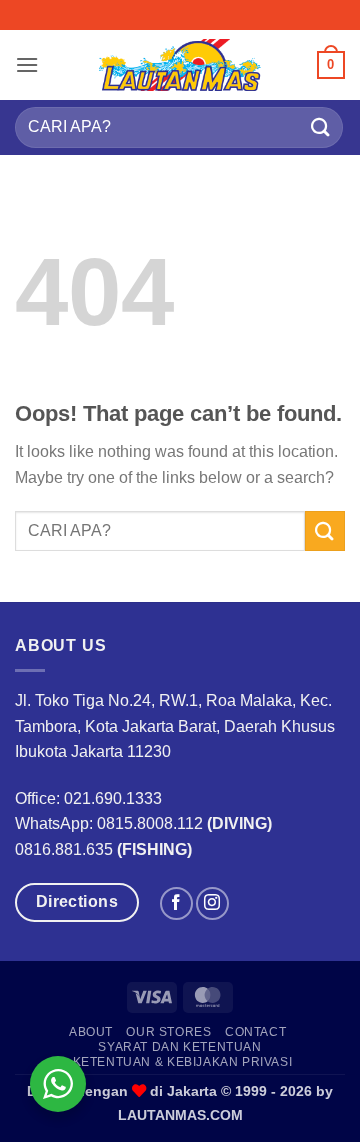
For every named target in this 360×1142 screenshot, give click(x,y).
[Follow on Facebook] (176, 903)
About (91, 1032)
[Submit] (321, 127)
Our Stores (168, 1032)
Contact (255, 1032)
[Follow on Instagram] (212, 903)
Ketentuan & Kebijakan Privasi (183, 1062)
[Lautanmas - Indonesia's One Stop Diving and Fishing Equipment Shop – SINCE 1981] (180, 65)
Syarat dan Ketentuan (179, 1047)
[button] (27, 64)
